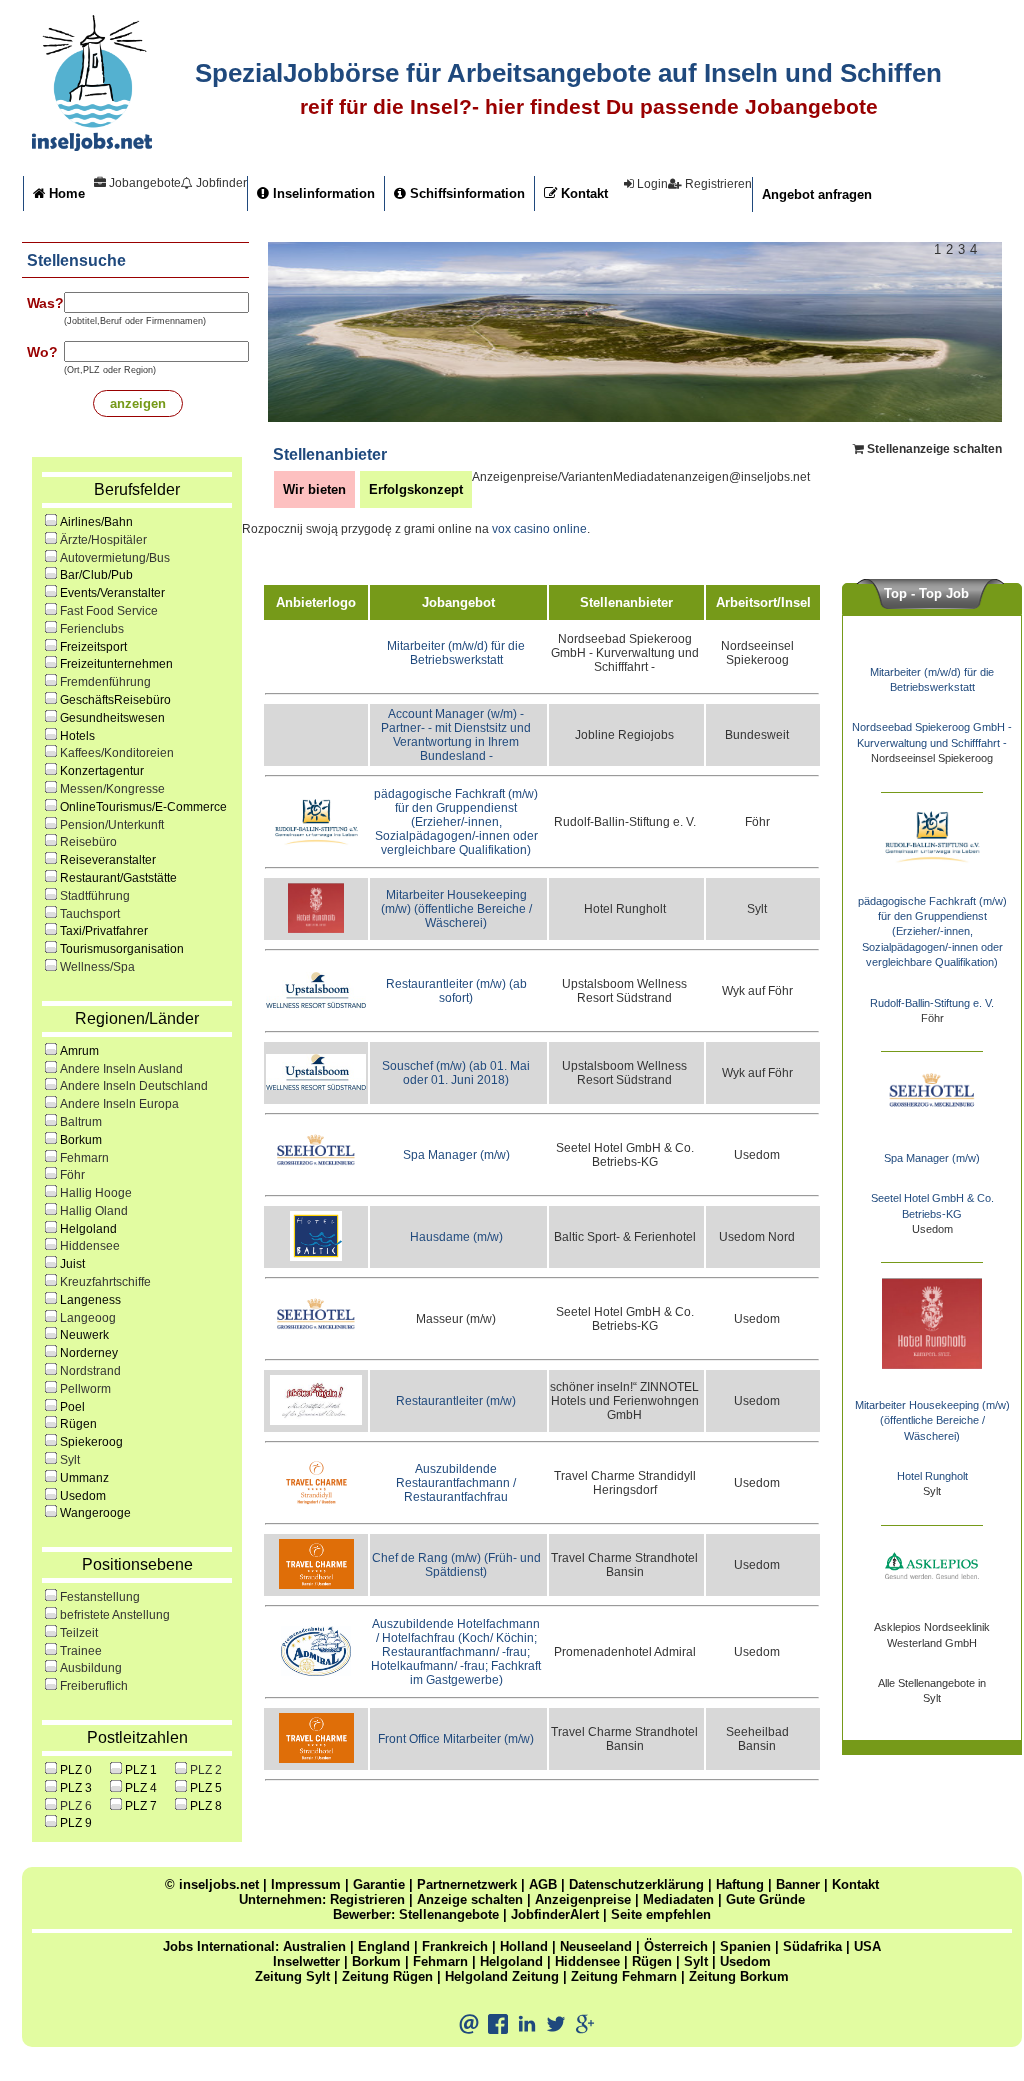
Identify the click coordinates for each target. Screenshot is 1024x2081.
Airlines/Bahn (96, 522)
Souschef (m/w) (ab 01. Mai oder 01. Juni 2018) (456, 1073)
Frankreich (455, 1946)
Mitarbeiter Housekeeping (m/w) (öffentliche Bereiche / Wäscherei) (456, 909)
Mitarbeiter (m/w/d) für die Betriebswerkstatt (456, 653)
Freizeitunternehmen (116, 664)
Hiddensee (587, 1961)
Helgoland (88, 1229)
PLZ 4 (141, 1788)
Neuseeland (596, 1946)
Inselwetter (306, 1961)
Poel (72, 1407)
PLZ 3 (76, 1788)
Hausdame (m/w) (456, 1237)
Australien (314, 1946)
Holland (524, 1946)
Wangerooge (95, 1513)
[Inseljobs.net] (92, 147)
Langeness (90, 1300)
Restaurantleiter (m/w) (456, 1401)
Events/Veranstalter (112, 593)
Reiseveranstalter (108, 860)
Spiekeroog (91, 1442)
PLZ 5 (206, 1788)
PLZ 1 (141, 1770)
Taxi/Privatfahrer (104, 931)
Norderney (89, 1353)
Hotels (77, 736)
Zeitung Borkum (739, 1976)
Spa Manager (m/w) (456, 1155)
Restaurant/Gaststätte (118, 878)
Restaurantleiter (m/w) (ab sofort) (456, 991)
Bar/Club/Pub (96, 575)
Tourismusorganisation (122, 949)
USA (867, 1946)
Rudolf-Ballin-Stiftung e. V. (932, 1003)
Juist (72, 1264)
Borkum (81, 1140)
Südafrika (812, 1946)
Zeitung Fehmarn (624, 1976)
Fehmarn (440, 1961)
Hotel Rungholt (932, 1476)
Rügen (78, 1424)
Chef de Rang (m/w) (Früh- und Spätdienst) (456, 1565)
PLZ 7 (141, 1806)
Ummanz (84, 1478)
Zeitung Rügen (387, 1976)
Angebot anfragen (817, 194)
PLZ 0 (76, 1770)
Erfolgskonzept (416, 489)
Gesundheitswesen (112, 718)
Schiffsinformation (465, 193)
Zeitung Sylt (292, 1976)
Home (65, 193)
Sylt (696, 1961)
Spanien (745, 1946)
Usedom (83, 1496)
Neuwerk (84, 1335)
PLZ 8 (206, 1806)
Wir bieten (314, 489)
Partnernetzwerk (467, 1884)
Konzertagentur (102, 771)
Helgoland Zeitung (502, 1976)
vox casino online (539, 529)
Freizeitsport (93, 647)
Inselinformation (322, 193)
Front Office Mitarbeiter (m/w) (456, 1739)
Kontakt (582, 193)
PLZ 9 (76, 1823)
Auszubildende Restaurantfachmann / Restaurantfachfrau (456, 1483)
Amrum (79, 1051)
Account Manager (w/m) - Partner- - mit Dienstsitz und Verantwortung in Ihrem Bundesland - (456, 735)
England (384, 1946)
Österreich (676, 1946)
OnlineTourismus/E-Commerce (143, 807)
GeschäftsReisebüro (115, 700)
